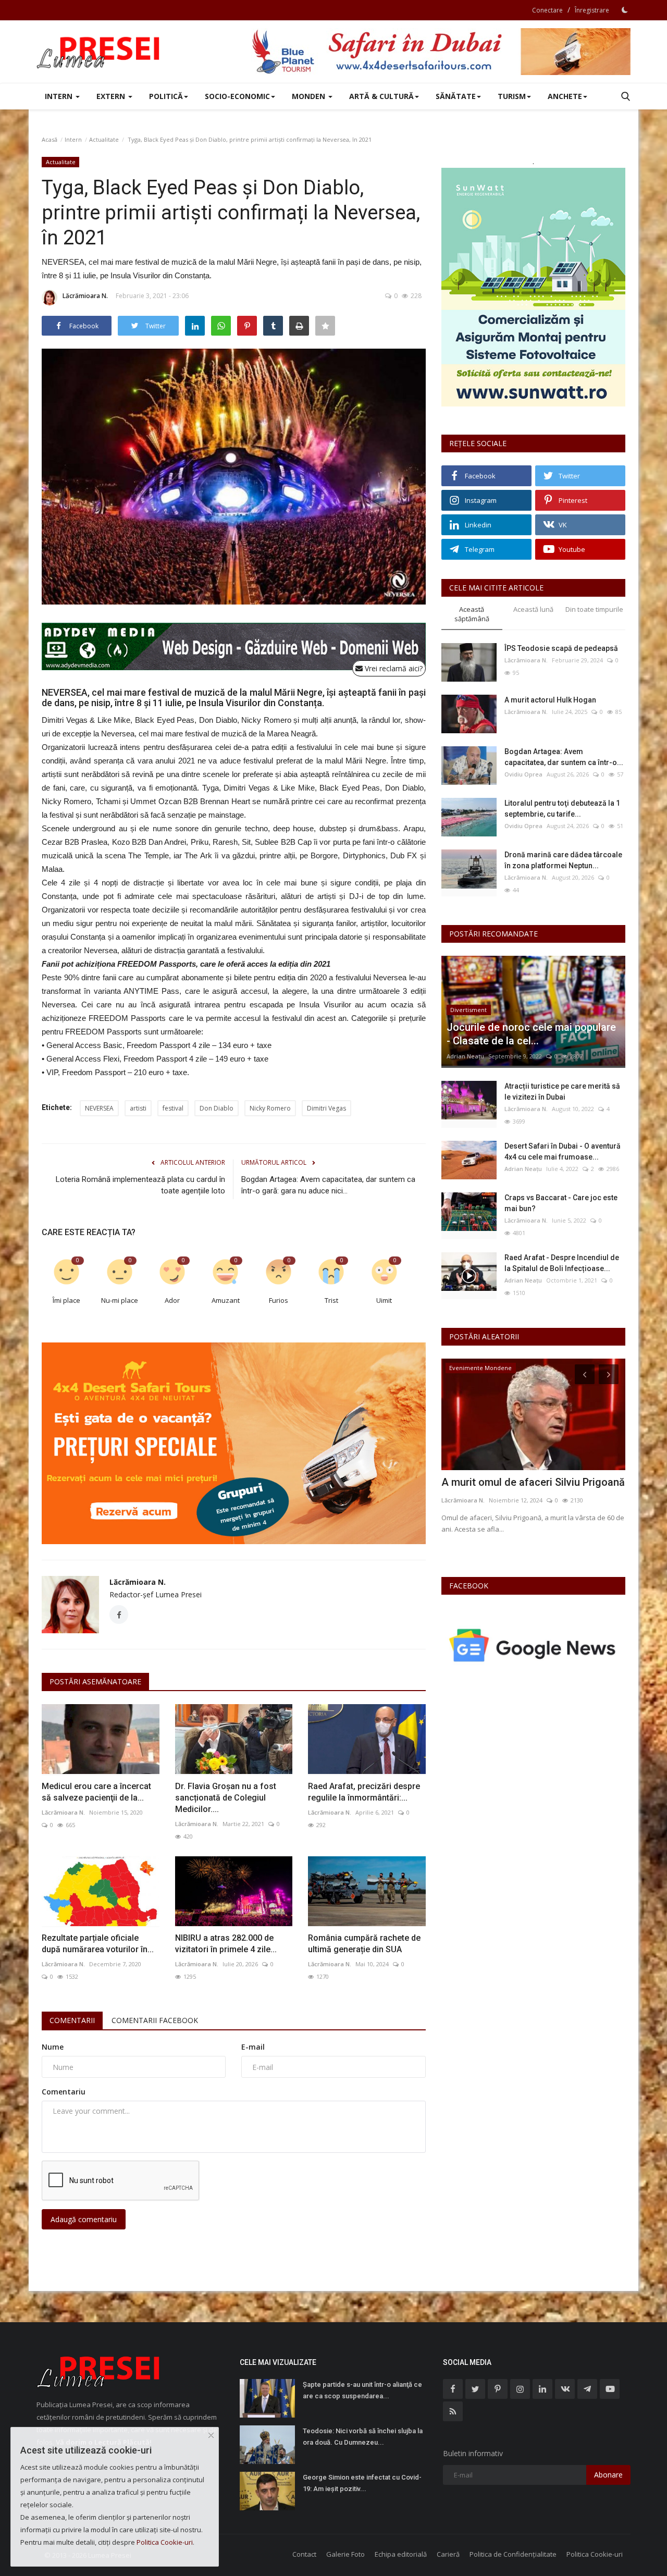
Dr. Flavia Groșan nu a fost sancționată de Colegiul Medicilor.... (226, 1798)
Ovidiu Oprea (523, 774)
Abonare (608, 2475)
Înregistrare (592, 10)
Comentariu (64, 2092)
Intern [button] (60, 96)
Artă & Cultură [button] (381, 96)
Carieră (448, 2554)
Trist (331, 1300)
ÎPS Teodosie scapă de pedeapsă (561, 648)
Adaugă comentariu (84, 2219)
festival (173, 1108)
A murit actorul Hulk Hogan (550, 700)
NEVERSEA (99, 1108)
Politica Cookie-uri (595, 2554)
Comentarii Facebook (155, 2020)
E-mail (253, 2047)
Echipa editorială (401, 2554)
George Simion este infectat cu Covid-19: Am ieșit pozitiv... (362, 2483)
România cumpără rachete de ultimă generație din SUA (364, 1944)
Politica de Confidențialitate (513, 2554)
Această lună (533, 609)
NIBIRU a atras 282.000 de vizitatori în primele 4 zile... (226, 1944)
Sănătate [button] (456, 96)
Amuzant (226, 1300)
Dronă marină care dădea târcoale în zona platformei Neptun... (563, 860)
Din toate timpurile (594, 609)
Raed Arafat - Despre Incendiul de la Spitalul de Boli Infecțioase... (562, 1263)
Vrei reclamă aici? (393, 668)
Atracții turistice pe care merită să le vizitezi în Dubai (562, 1092)
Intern (73, 139)
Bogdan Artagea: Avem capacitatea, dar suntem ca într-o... (564, 757)
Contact (304, 2554)
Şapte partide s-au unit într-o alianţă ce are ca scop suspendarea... (362, 2390)
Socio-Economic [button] (237, 96)
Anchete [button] (565, 96)
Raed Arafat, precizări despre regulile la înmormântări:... (364, 1792)
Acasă (50, 139)
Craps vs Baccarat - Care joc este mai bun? (561, 1203)
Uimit (384, 1300)
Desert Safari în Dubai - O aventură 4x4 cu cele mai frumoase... (563, 1151)
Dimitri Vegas (326, 1108)
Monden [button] (310, 96)
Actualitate (104, 139)
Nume (53, 2047)
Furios (279, 1300)
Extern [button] (112, 96)
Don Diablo (217, 1108)
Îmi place (66, 1300)
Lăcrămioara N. (85, 296)
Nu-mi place (120, 1300)
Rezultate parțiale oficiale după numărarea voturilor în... (98, 1944)
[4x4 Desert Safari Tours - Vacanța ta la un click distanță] (441, 52)
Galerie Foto (345, 2554)
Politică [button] (166, 96)
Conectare (547, 10)
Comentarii (72, 2020)
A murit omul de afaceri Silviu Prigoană (533, 1482)
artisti (138, 1108)
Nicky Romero (270, 1108)
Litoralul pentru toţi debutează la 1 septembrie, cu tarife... (562, 809)
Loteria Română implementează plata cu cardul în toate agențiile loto (140, 1185)
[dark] (625, 10)
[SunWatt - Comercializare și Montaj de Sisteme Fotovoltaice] (533, 287)
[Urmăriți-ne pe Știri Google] (533, 1645)
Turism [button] (512, 96)
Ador (172, 1300)
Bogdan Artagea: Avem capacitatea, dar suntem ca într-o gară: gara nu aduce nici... (328, 1185)
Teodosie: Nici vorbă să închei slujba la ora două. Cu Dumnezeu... (363, 2437)
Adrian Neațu (465, 1056)
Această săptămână (472, 614)
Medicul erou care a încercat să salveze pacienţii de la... (96, 1792)
